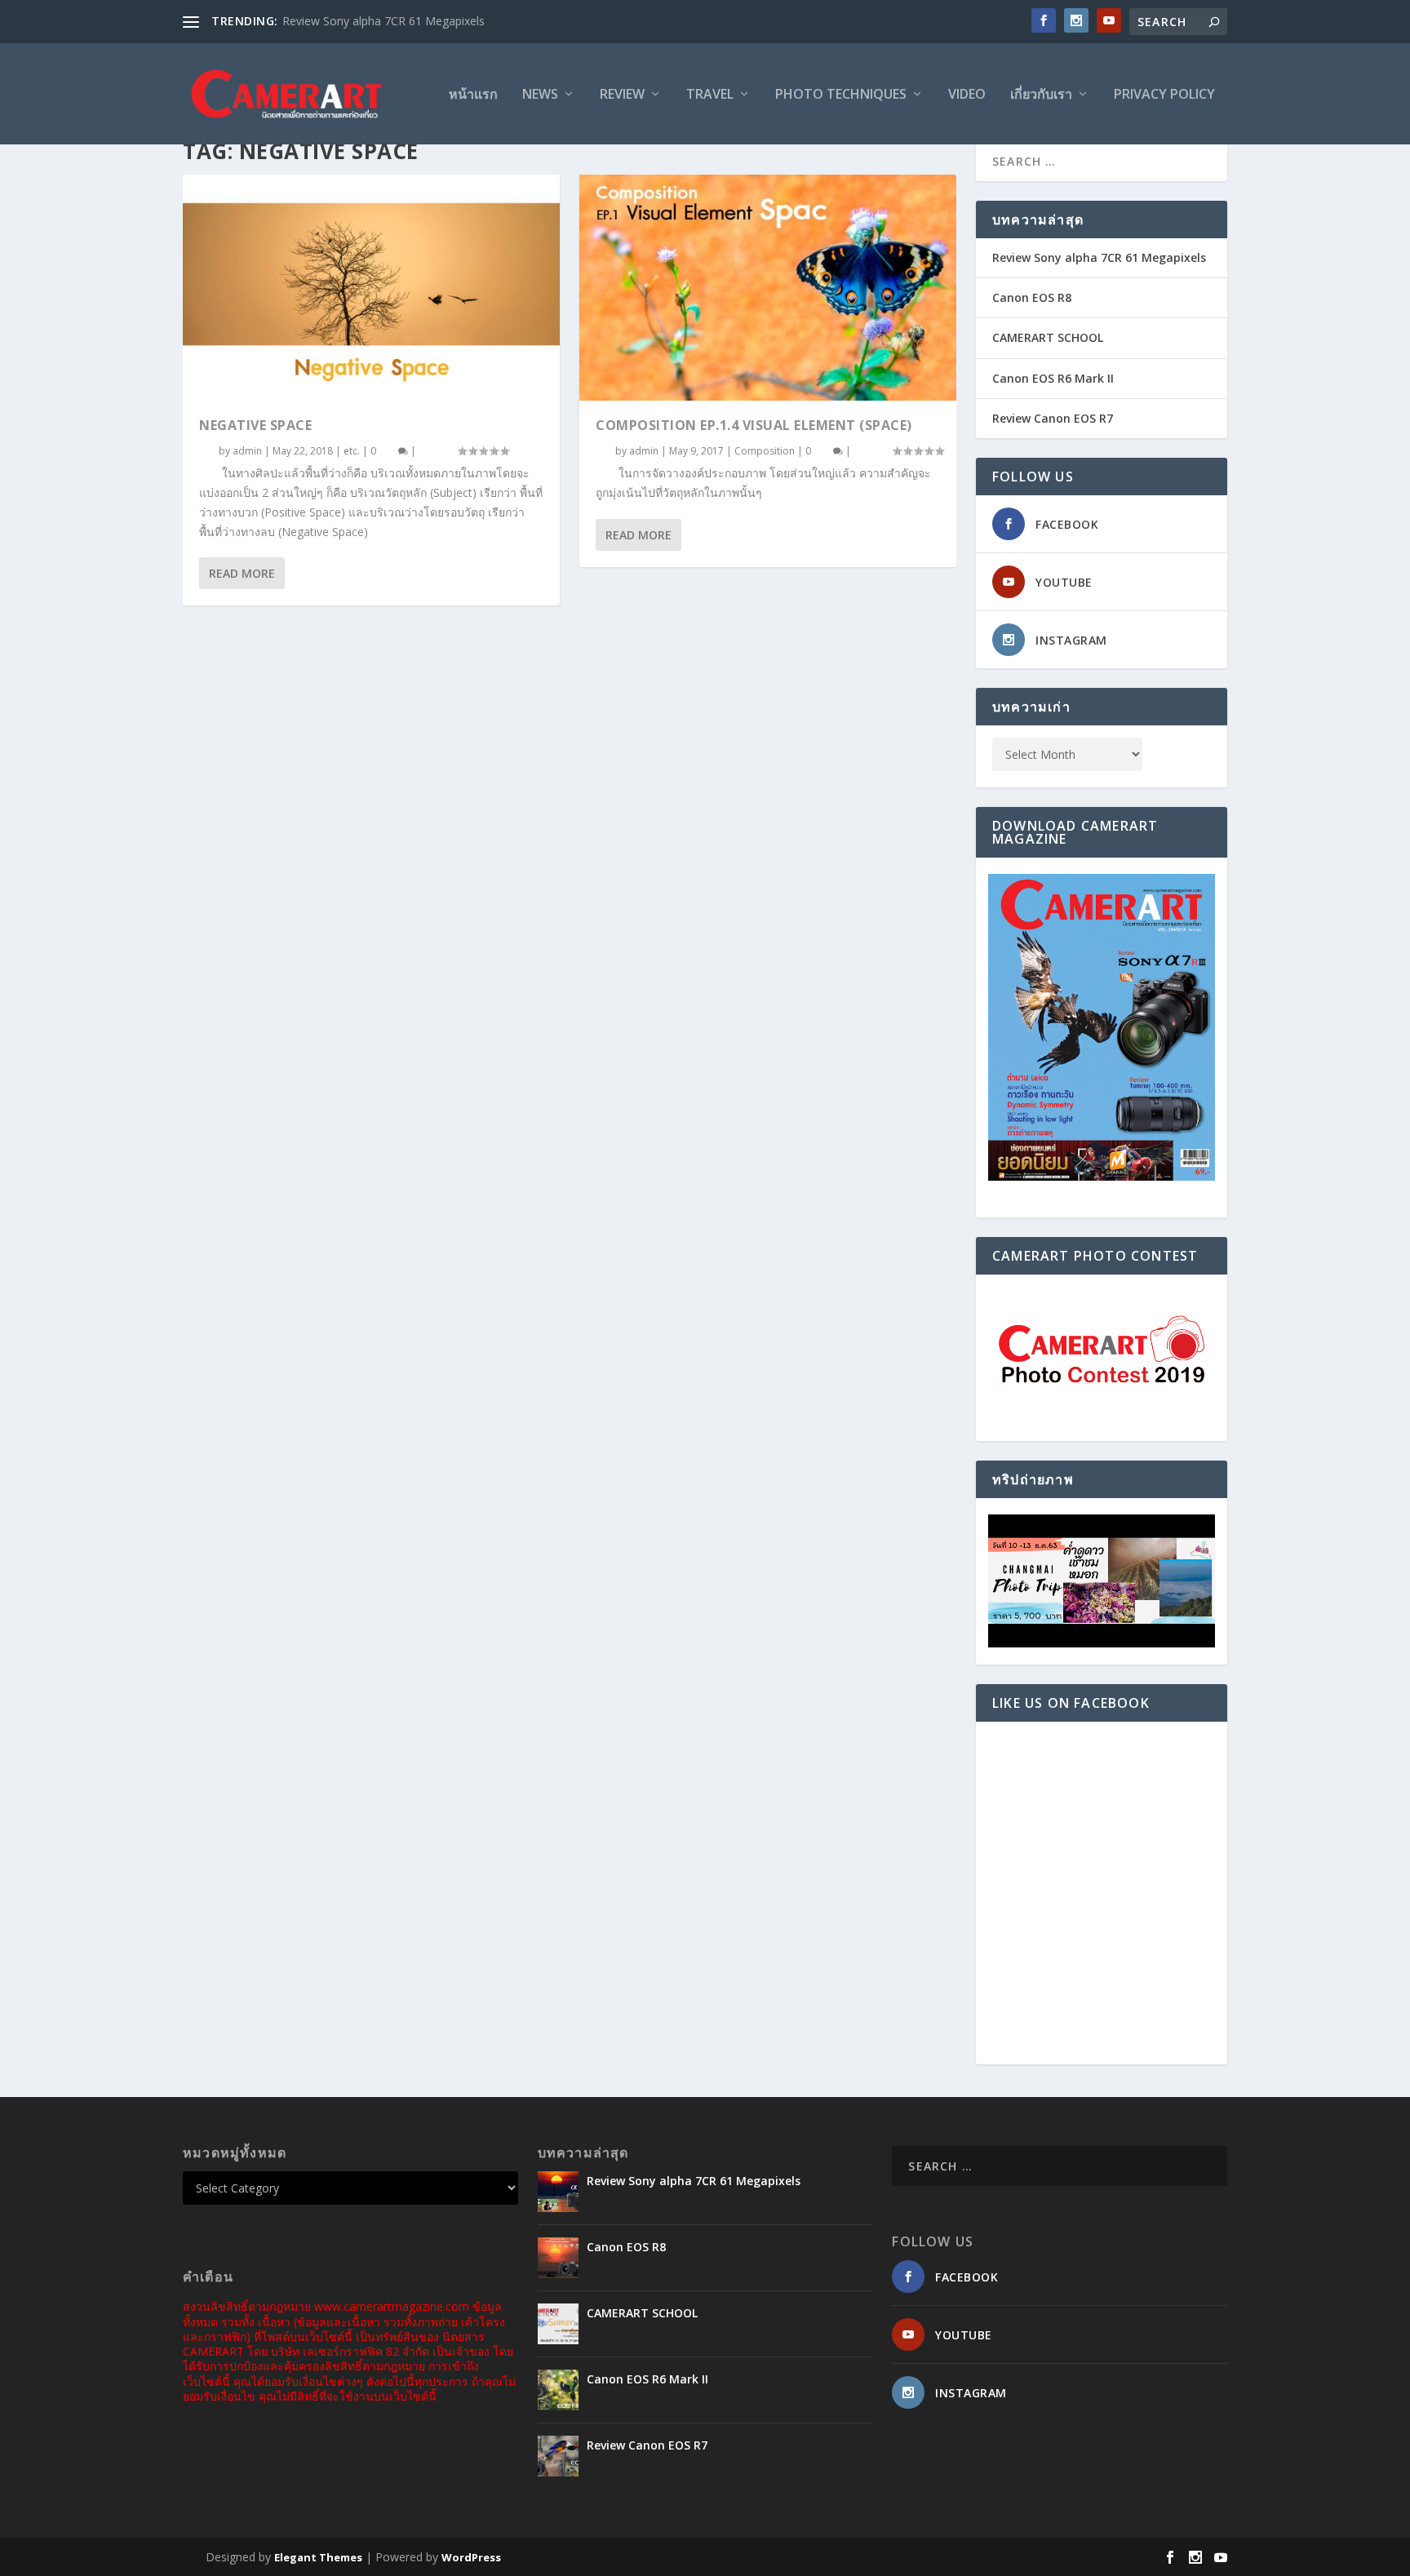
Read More (242, 573)
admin (247, 451)
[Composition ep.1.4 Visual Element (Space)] (768, 288)
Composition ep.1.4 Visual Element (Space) (754, 425)
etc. (352, 451)
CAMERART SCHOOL (1048, 337)
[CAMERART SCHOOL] (558, 2324)
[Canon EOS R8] (558, 2258)
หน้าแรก (473, 95)
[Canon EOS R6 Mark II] (558, 2390)
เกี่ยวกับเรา (1041, 95)
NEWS (540, 95)
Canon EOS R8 (1032, 297)
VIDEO (967, 95)
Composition (765, 451)
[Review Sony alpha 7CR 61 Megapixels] (558, 2192)
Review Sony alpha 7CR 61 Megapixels (384, 21)
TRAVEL (710, 95)
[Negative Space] (371, 288)
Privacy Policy (1164, 95)
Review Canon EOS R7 (1053, 418)
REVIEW (622, 95)
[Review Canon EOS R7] (558, 2456)
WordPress (471, 2557)
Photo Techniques (841, 95)
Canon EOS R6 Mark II (1053, 378)
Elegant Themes (318, 2557)
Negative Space (255, 425)
